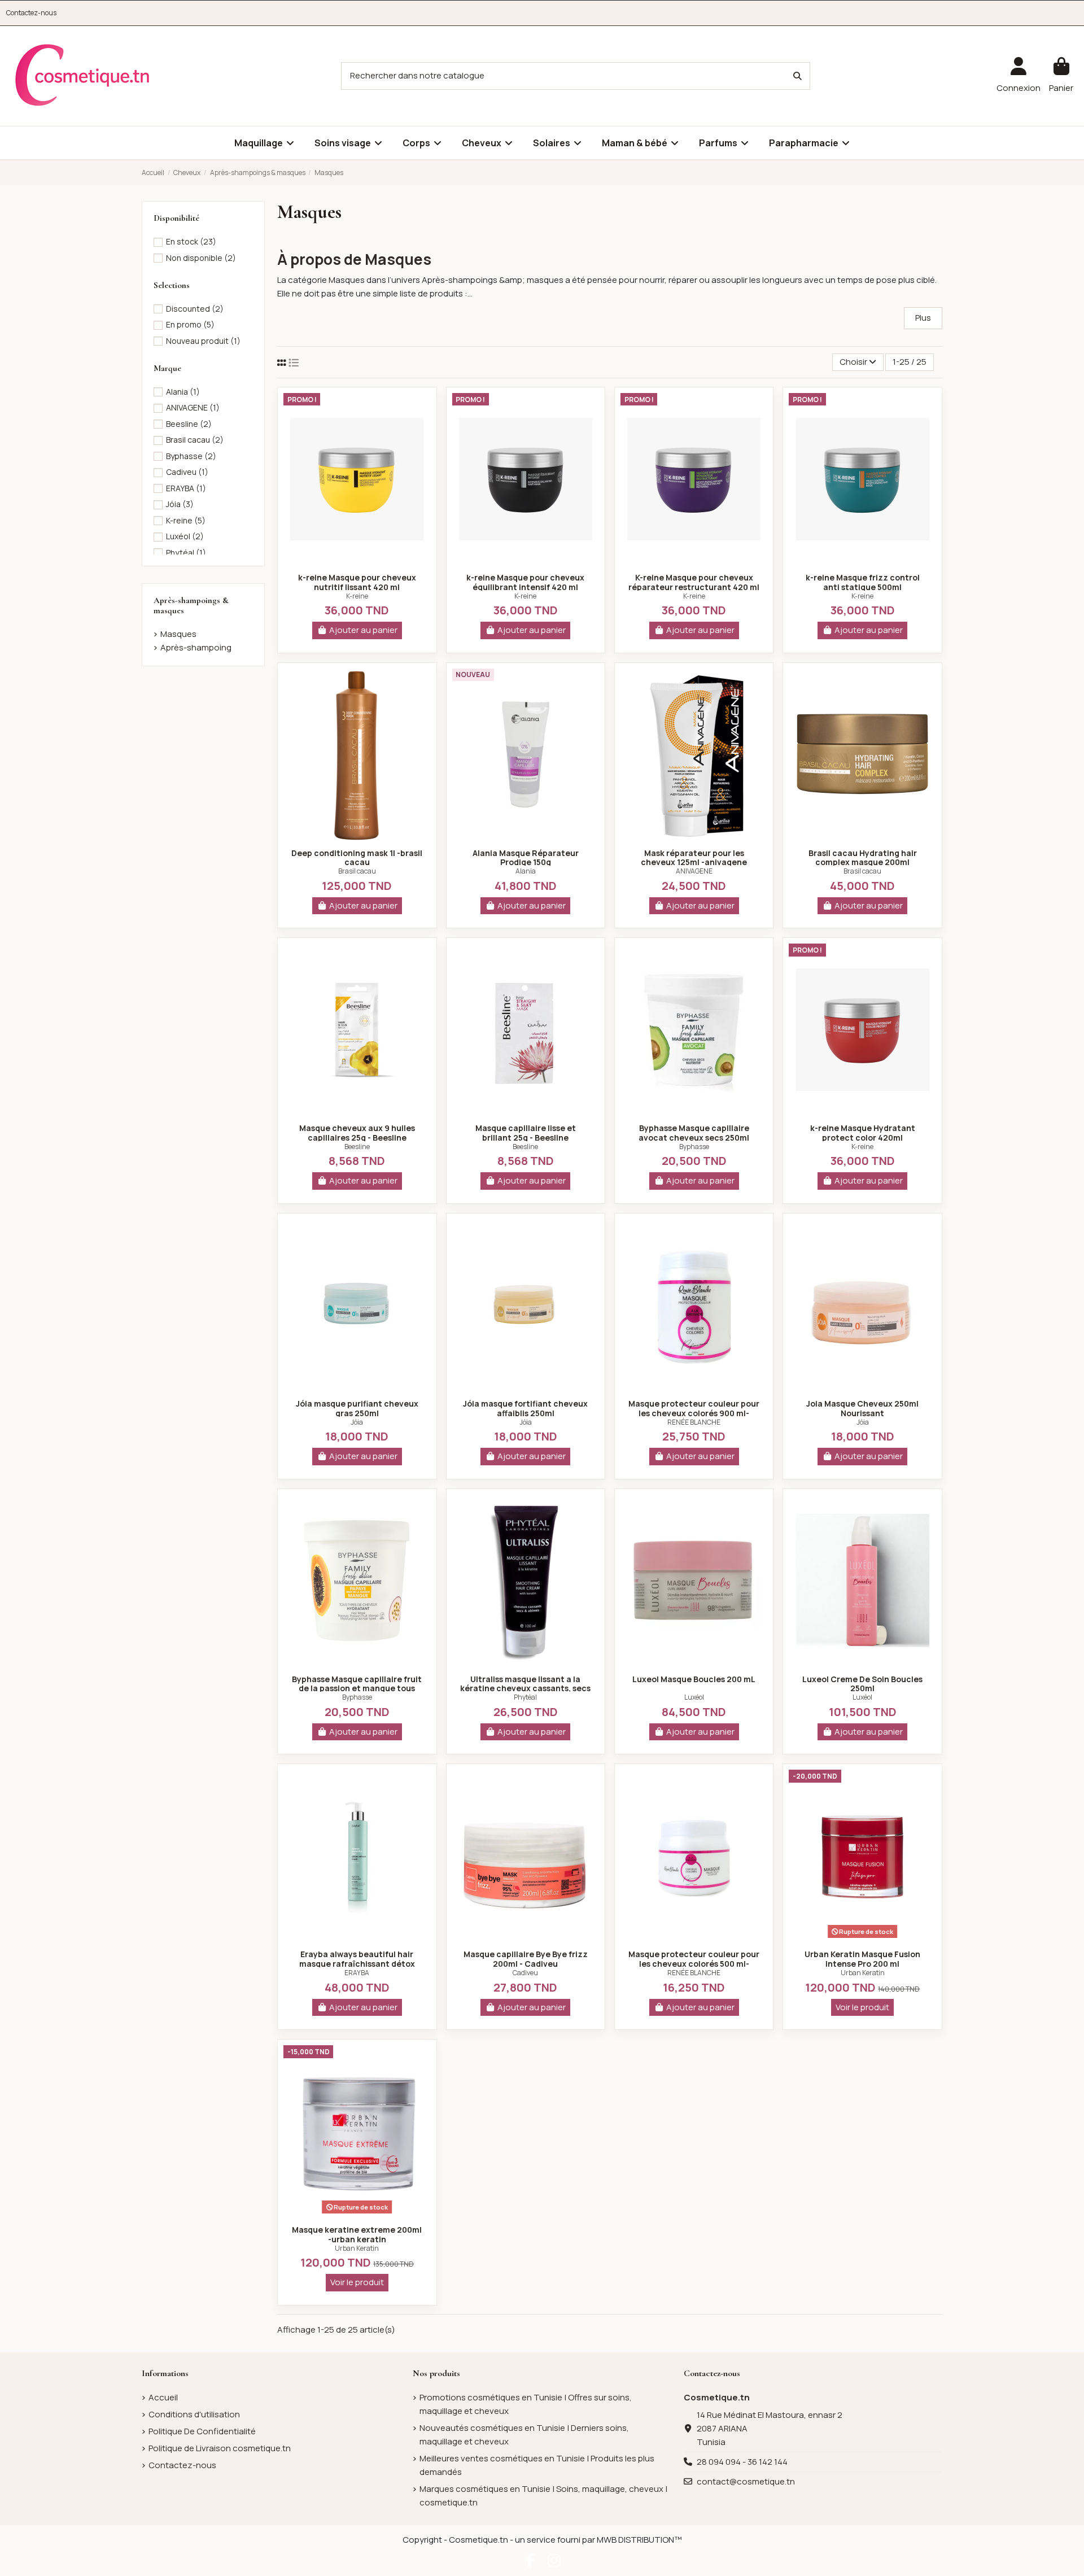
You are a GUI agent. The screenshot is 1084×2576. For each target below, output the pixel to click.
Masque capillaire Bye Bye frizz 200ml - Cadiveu (526, 1959)
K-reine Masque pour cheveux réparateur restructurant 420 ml (694, 582)
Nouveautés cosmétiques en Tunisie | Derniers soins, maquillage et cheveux (524, 2435)
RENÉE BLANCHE (694, 1422)
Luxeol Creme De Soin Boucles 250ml (862, 1684)
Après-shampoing (196, 647)
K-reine (357, 596)
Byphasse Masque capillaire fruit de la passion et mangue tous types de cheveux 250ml (357, 1689)
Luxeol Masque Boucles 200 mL (694, 1679)
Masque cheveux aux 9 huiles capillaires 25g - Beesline (357, 1133)
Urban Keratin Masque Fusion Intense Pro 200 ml (862, 1959)
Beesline (357, 1147)
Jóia (357, 1422)
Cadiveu (525, 1973)
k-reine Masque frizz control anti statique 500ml (863, 582)
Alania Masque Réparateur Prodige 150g (526, 858)
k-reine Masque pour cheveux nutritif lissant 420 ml (357, 582)
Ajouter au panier (363, 630)
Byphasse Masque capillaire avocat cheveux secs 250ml (694, 1133)
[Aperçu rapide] (357, 561)
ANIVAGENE (694, 871)
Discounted (195, 309)
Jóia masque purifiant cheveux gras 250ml (357, 1408)
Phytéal (525, 1697)
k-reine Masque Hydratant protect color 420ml (863, 1133)
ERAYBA (357, 1973)
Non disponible (201, 258)
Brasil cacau (357, 871)
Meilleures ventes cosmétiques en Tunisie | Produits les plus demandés (537, 2465)
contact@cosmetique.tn (746, 2481)
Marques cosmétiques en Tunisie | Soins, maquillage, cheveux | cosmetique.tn (543, 2496)
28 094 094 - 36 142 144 (742, 2462)
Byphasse (694, 1147)
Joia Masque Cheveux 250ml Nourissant (862, 1408)
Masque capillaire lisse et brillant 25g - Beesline (526, 1133)
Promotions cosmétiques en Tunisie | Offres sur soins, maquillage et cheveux (526, 2404)
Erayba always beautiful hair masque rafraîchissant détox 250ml (357, 1964)
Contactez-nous (31, 13)
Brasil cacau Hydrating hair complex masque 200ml (863, 858)
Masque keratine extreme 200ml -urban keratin (357, 2234)
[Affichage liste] (294, 363)
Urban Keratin (863, 1973)
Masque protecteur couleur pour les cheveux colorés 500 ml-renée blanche (694, 1964)
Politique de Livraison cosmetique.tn (220, 2448)
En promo (190, 324)
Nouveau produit (203, 341)
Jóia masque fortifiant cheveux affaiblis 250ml (525, 1408)
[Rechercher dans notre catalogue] (797, 76)
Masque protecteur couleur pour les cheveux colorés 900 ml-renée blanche (694, 1413)
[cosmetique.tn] (82, 75)
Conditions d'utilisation (194, 2414)
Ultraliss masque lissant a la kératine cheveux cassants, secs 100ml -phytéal (525, 1689)
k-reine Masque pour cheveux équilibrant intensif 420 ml (525, 582)
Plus (923, 318)
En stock (191, 241)
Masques (178, 634)
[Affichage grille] (282, 363)
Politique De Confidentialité (202, 2431)
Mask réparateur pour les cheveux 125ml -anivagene (694, 858)
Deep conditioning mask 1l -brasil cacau (357, 858)
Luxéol (694, 1697)
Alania (526, 871)
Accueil (163, 2397)
